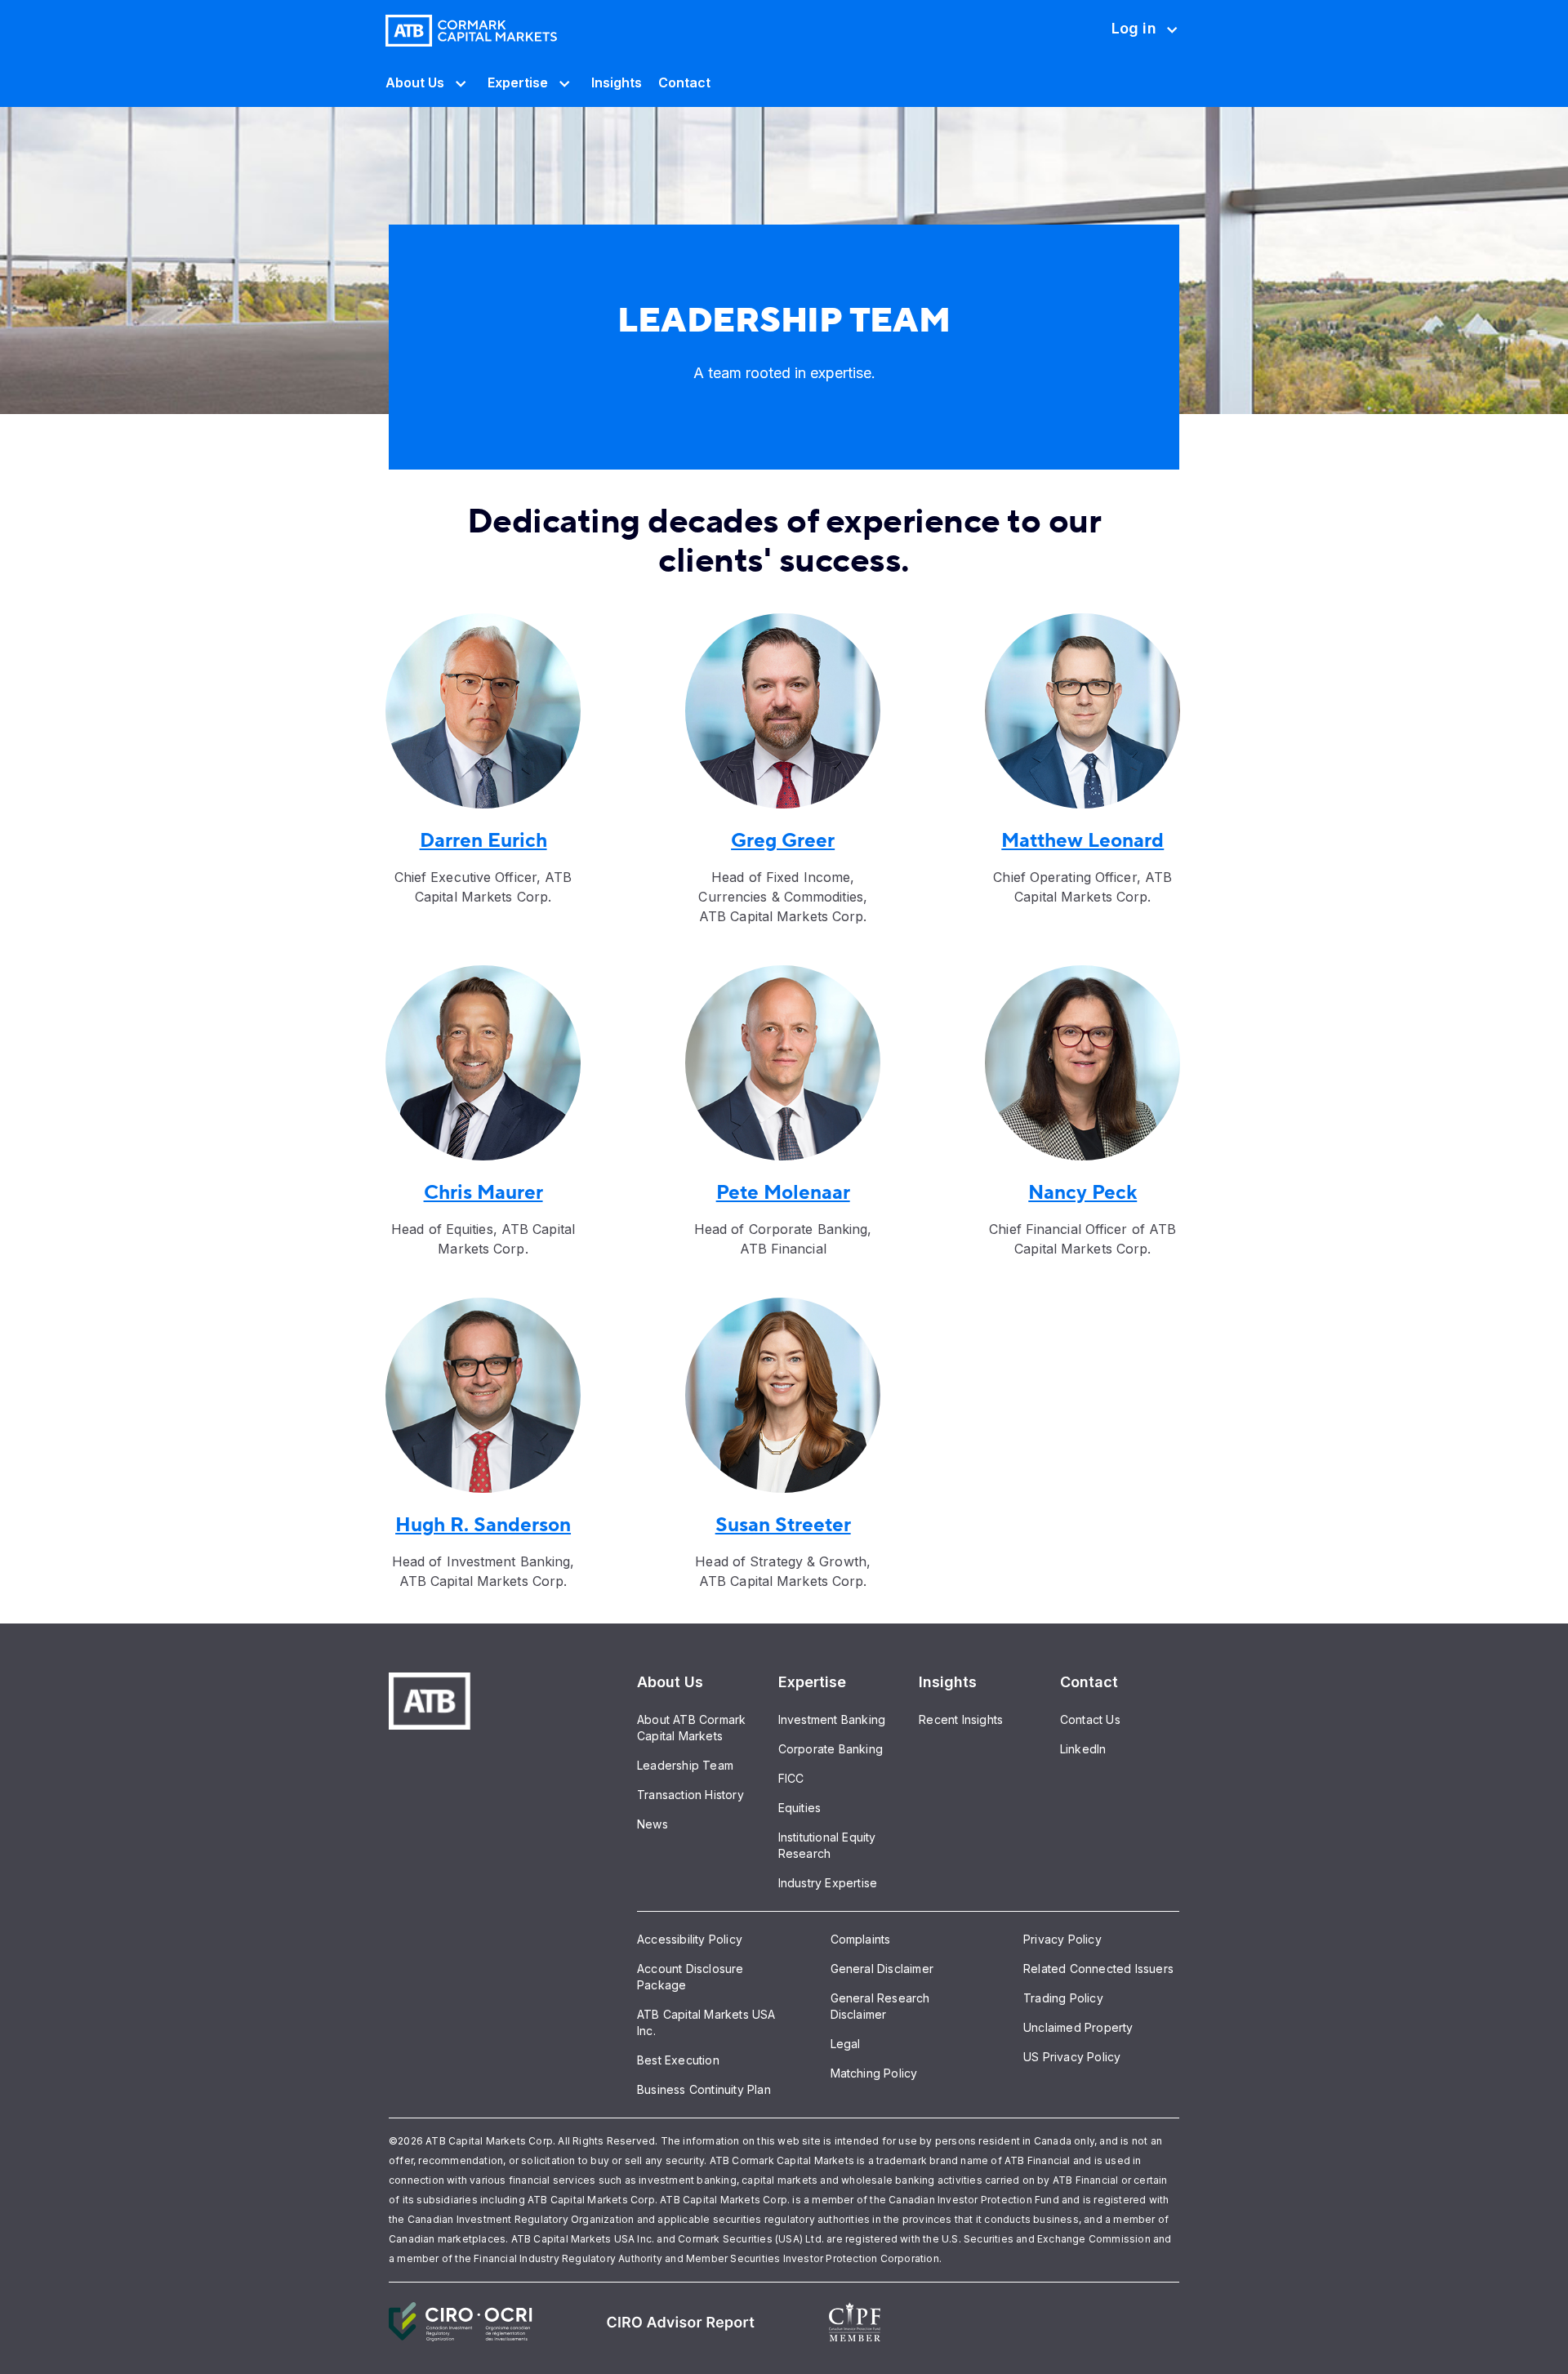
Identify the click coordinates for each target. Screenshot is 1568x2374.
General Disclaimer (882, 1969)
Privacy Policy (1062, 1939)
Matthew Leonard (1082, 841)
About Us (415, 82)
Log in (1134, 39)
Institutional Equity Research (827, 1845)
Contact (684, 82)
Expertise (518, 82)
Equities (800, 1808)
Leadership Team (685, 1765)
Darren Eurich (483, 841)
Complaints (861, 1939)
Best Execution (678, 2060)
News (653, 1824)
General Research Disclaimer (880, 2006)
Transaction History (690, 1795)
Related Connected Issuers (1098, 1969)
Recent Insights (961, 1719)
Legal (846, 2044)
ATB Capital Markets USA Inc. (706, 2022)
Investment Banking (832, 1719)
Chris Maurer (483, 1193)
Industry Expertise (828, 1883)
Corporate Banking (831, 1749)
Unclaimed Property (1078, 2027)
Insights (617, 82)
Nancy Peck (1082, 1193)
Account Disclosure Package (690, 1977)
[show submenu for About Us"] (458, 82)
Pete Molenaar (783, 1193)
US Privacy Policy (1072, 2057)
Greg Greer (783, 841)
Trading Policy (1063, 1998)
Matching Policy (874, 2073)
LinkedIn (1083, 1749)
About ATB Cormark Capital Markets (691, 1728)
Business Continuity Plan (704, 2089)
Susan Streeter (783, 1525)
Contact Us (1090, 1719)
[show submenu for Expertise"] (561, 82)
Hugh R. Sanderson (483, 1525)
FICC (791, 1778)
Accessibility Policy (690, 1939)
